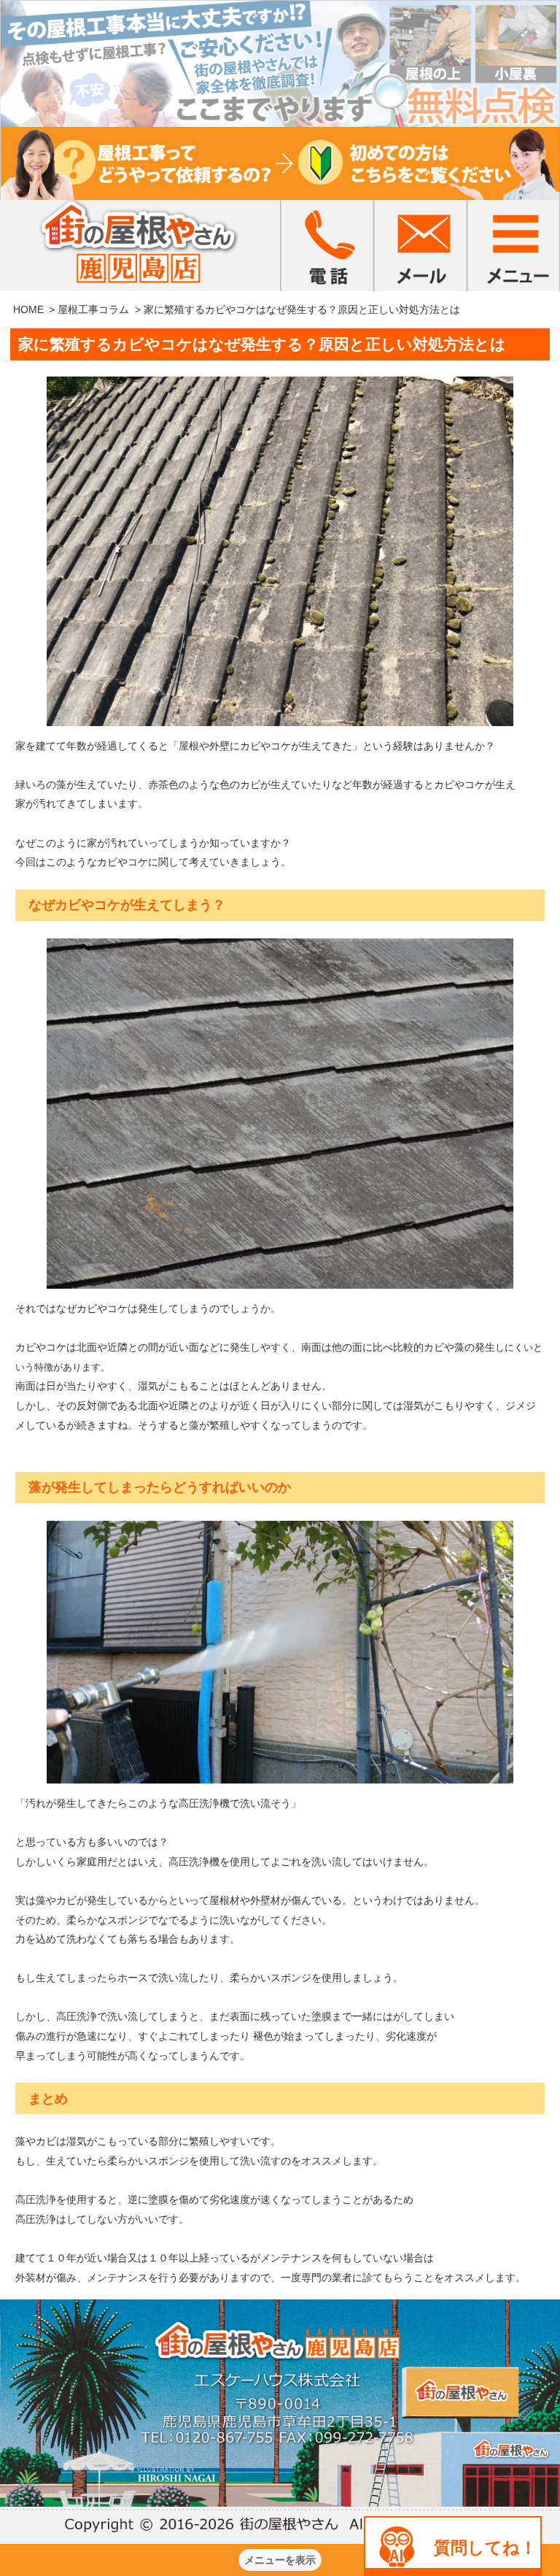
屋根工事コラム (93, 309)
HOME (28, 309)
